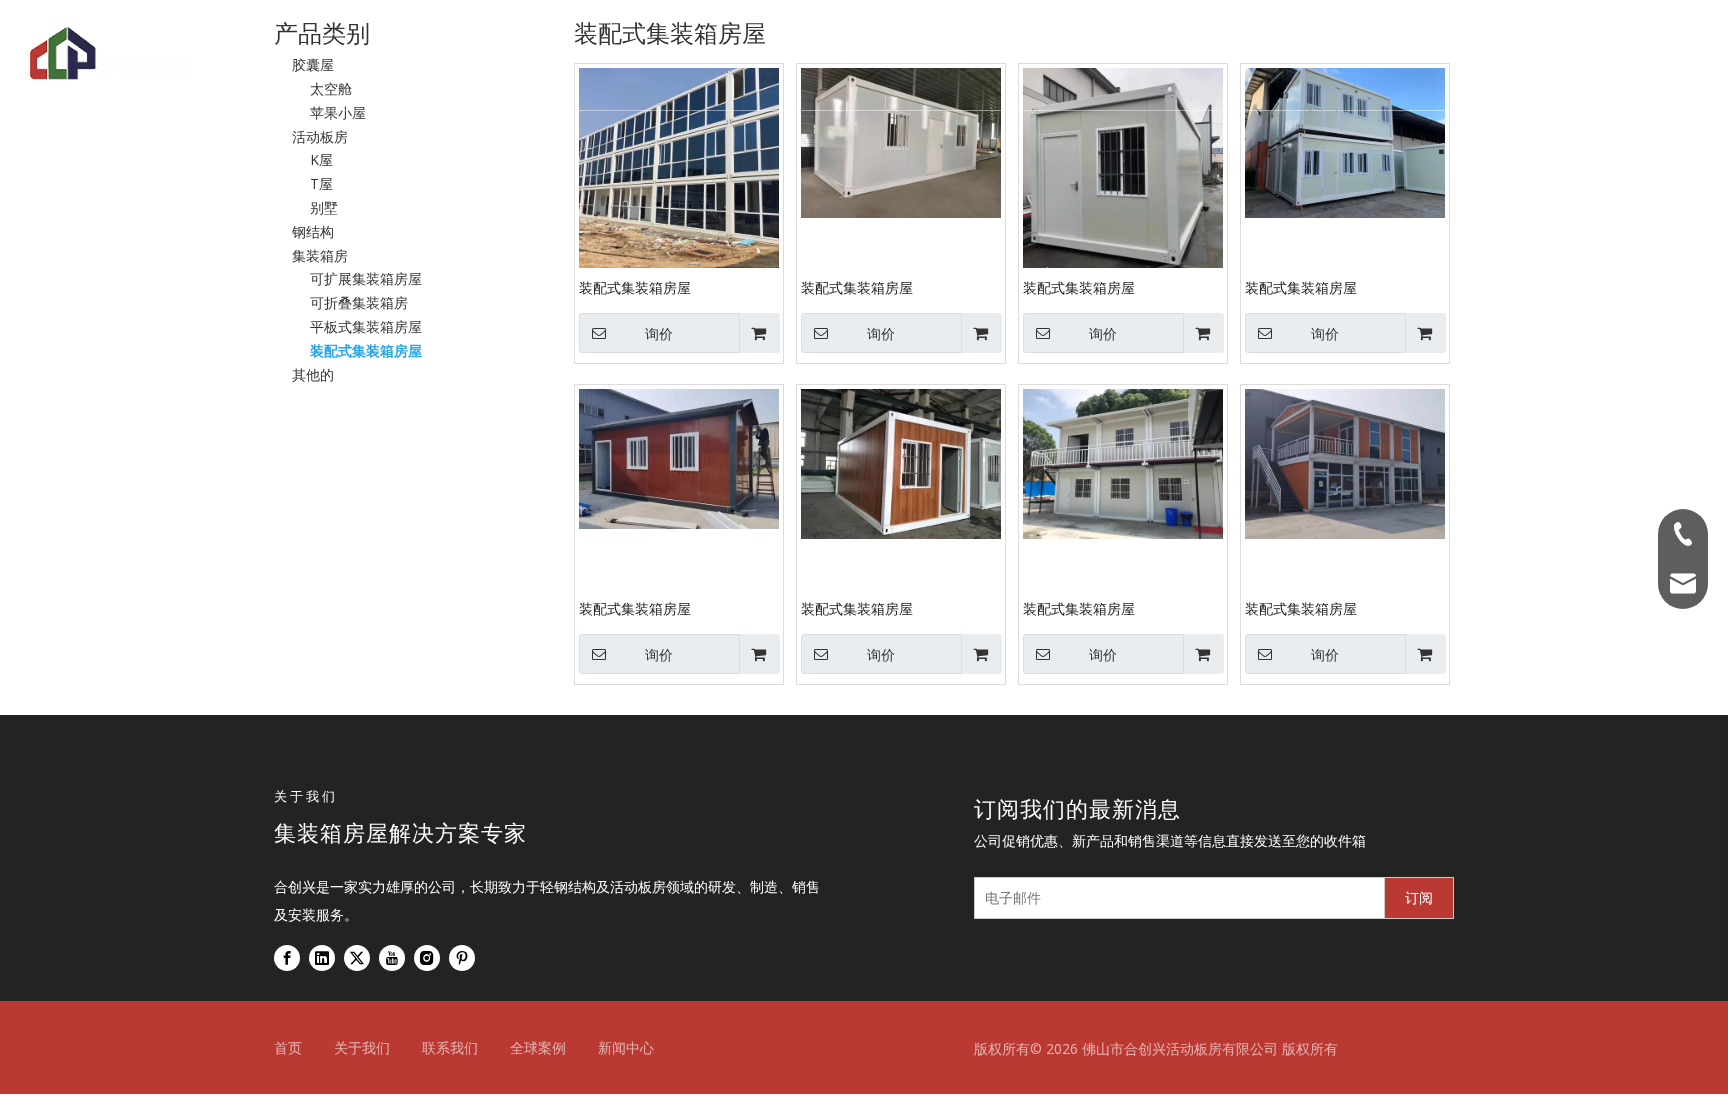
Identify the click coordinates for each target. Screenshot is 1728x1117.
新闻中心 (626, 1047)
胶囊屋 (865, 55)
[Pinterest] (462, 958)
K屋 (321, 159)
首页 (503, 55)
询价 (659, 334)
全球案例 (958, 55)
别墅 (324, 207)
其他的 (313, 374)
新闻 (1144, 55)
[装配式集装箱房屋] (679, 166)
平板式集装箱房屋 (366, 326)
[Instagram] (427, 958)
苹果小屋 (338, 112)
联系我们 (1228, 55)
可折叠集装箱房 (359, 302)
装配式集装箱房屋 (366, 350)
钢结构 (781, 55)
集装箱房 (586, 55)
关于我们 (1059, 55)
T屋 (321, 183)
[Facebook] (287, 958)
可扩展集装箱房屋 (366, 278)
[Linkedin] (322, 958)
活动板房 (688, 55)
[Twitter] (357, 958)
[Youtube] (392, 958)
